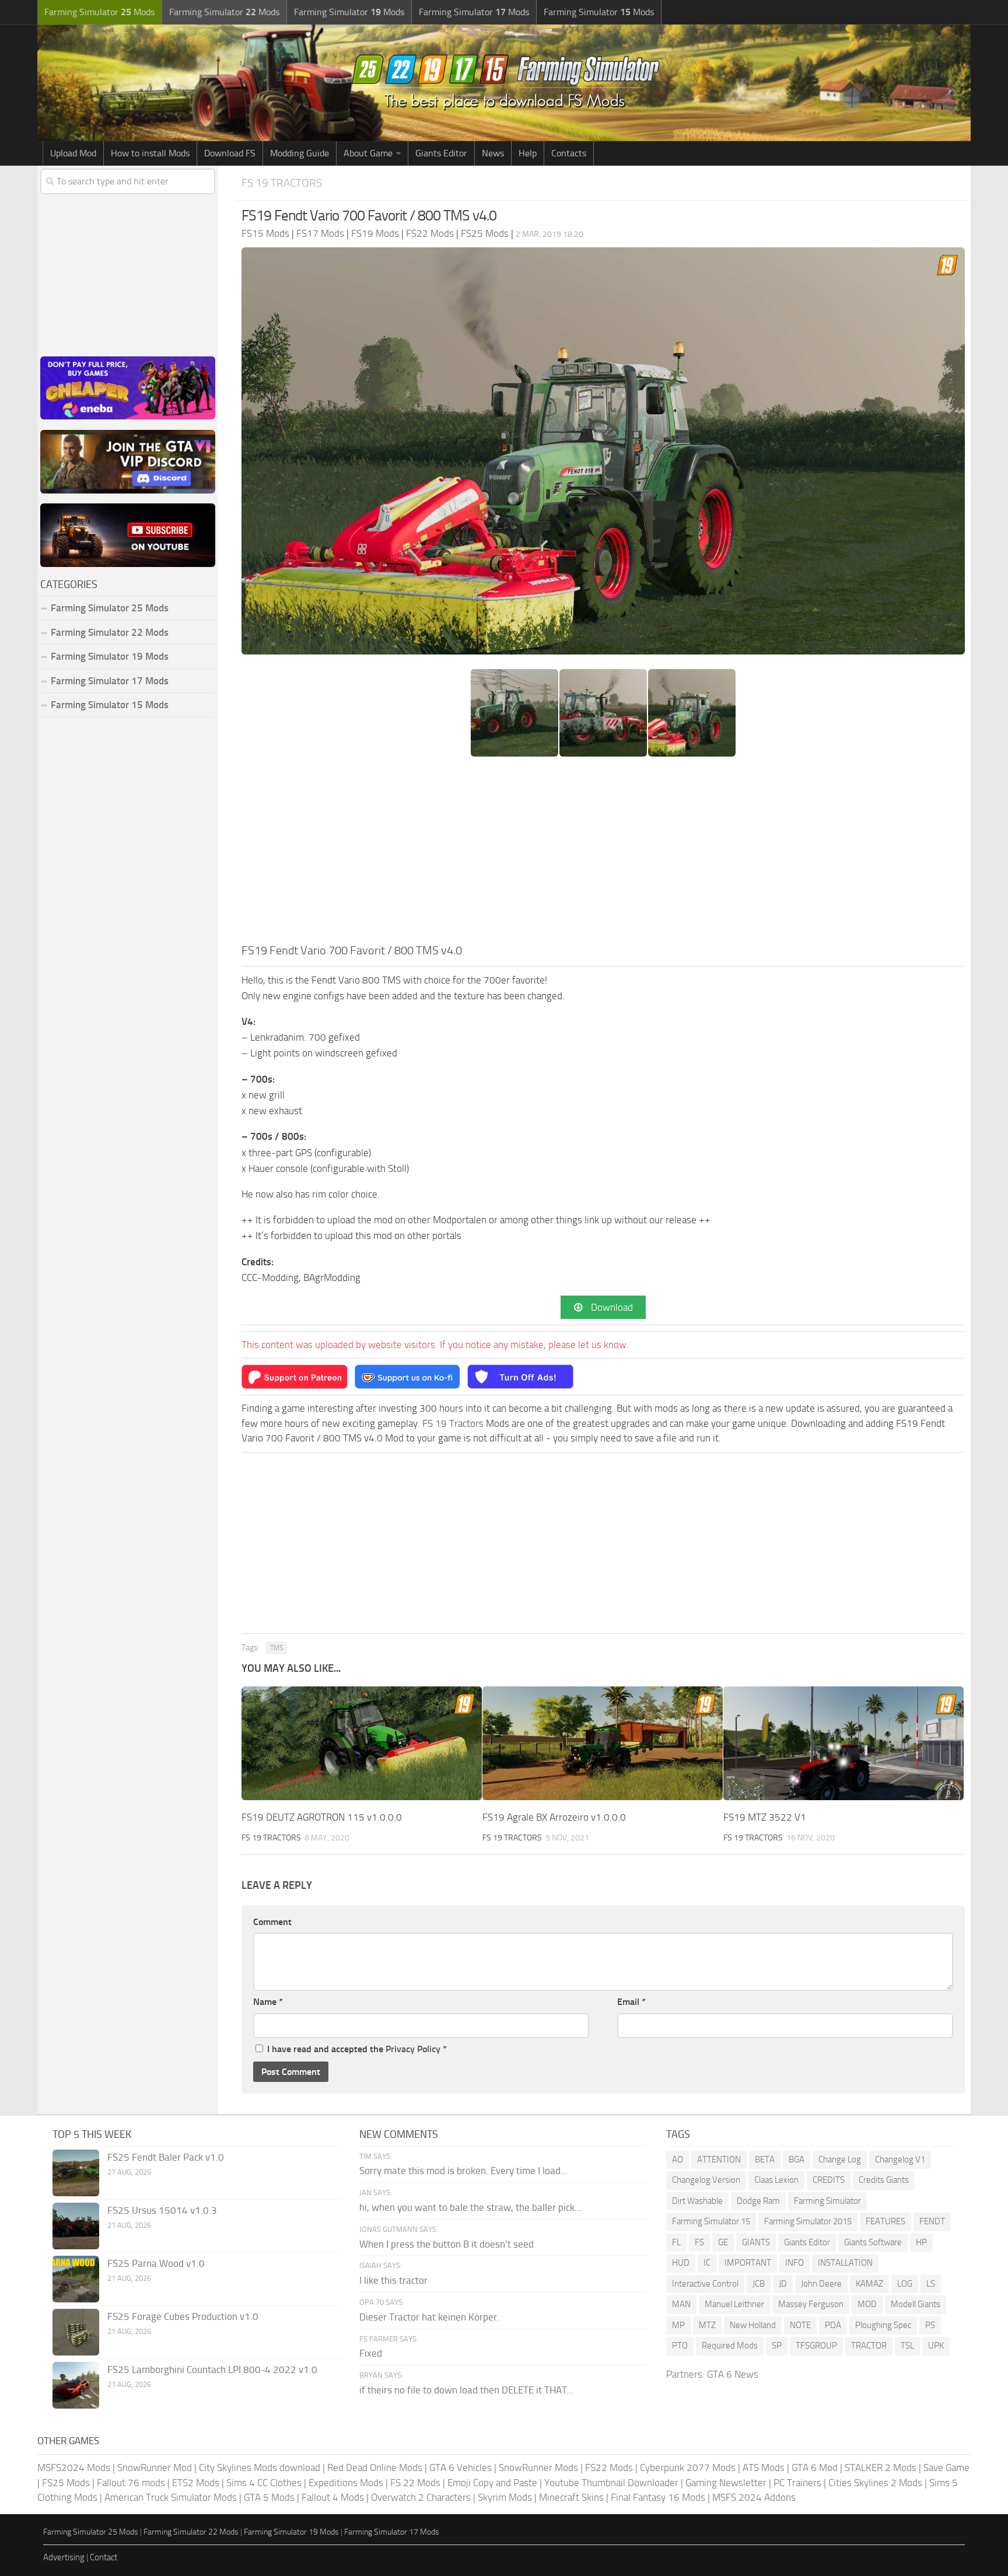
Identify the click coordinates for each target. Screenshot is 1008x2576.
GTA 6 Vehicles (461, 2467)
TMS (276, 1648)
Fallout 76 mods (131, 2483)
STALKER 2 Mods (881, 2467)
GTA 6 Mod (815, 2467)
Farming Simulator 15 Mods (110, 705)
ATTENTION (719, 2159)
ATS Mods (764, 2467)
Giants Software (873, 2242)
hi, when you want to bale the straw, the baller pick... (470, 2207)
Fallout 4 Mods (333, 2497)
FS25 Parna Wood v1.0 (156, 2263)
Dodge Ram (758, 2201)
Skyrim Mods (505, 2497)
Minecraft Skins (571, 2497)
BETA (765, 2159)
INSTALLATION (845, 2263)
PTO (680, 2346)
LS (931, 2284)
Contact (104, 2557)
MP (678, 2325)
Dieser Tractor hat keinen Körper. (429, 2317)
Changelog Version (706, 2180)
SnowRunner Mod (155, 2467)
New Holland (753, 2325)
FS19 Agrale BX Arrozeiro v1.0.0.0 (554, 1817)
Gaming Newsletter (726, 2483)
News (493, 153)
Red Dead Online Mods (375, 2467)
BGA (797, 2159)
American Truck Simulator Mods (171, 2497)
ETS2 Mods (196, 2483)
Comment (272, 1922)
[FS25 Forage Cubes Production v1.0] (76, 2332)
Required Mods (730, 2346)
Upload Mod (73, 153)
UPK (936, 2346)
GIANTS (756, 2242)
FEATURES (885, 2221)
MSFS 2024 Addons (754, 2497)
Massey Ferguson (811, 2304)
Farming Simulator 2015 (808, 2221)
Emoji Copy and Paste (492, 2483)
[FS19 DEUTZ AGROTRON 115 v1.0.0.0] (362, 1743)
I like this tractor (393, 2280)
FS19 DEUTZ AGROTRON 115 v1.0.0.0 (322, 1817)
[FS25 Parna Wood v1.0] (76, 2279)
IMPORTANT (748, 2263)
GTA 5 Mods (269, 2497)
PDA (833, 2325)
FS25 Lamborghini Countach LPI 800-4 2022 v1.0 (212, 2369)
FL (676, 2242)
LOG (905, 2284)
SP (777, 2346)
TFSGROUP (816, 2346)
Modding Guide (300, 153)
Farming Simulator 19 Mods (110, 656)
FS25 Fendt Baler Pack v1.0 (166, 2157)
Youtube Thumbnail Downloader (611, 2483)
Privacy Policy (413, 2049)
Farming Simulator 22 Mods (110, 632)
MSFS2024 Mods (74, 2467)
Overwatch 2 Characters (421, 2497)
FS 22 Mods (415, 2483)
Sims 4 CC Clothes (264, 2483)
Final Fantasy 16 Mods (658, 2497)
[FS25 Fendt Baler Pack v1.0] (76, 2173)
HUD (681, 2263)
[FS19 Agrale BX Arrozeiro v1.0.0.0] (603, 1743)
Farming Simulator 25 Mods (91, 2532)
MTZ (707, 2325)
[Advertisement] (603, 854)
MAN (681, 2304)
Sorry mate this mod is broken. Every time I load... (463, 2171)
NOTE (800, 2325)
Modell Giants (916, 2304)
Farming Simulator (827, 2201)
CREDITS (829, 2180)
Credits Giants (884, 2180)
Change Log (840, 2159)
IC (707, 2263)
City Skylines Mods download (260, 2467)
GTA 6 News (733, 2374)
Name (268, 2002)
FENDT (932, 2221)
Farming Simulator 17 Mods (110, 681)
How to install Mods (150, 153)
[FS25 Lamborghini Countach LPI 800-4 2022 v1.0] (76, 2385)
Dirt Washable (697, 2201)
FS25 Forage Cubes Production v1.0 (183, 2316)
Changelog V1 (900, 2159)
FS (699, 2242)
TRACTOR (869, 2346)
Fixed (371, 2353)
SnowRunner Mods (538, 2467)
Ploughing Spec (883, 2325)
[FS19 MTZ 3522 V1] (843, 1743)
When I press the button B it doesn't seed (447, 2244)
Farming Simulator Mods (99, 12)
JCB (759, 2284)
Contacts (569, 153)
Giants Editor (441, 153)
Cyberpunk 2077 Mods (688, 2467)
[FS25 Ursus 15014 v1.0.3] (76, 2226)
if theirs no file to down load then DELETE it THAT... (467, 2390)
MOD (867, 2304)
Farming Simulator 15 (711, 2221)
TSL (907, 2346)
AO (678, 2159)
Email (631, 2002)
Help (528, 153)
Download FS (230, 153)
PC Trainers (797, 2483)
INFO (794, 2263)
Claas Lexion (776, 2180)
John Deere (821, 2284)
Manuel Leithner (734, 2304)
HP (921, 2242)
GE (723, 2242)
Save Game (946, 2467)
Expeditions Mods (346, 2483)
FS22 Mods (609, 2467)
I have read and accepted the (357, 2049)
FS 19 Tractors (282, 183)
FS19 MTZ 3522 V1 (765, 1817)
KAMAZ (869, 2284)
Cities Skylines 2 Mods (875, 2483)
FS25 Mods (66, 2483)
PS (930, 2325)
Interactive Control (705, 2284)
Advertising (64, 2557)
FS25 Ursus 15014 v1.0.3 (162, 2210)
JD (783, 2284)
